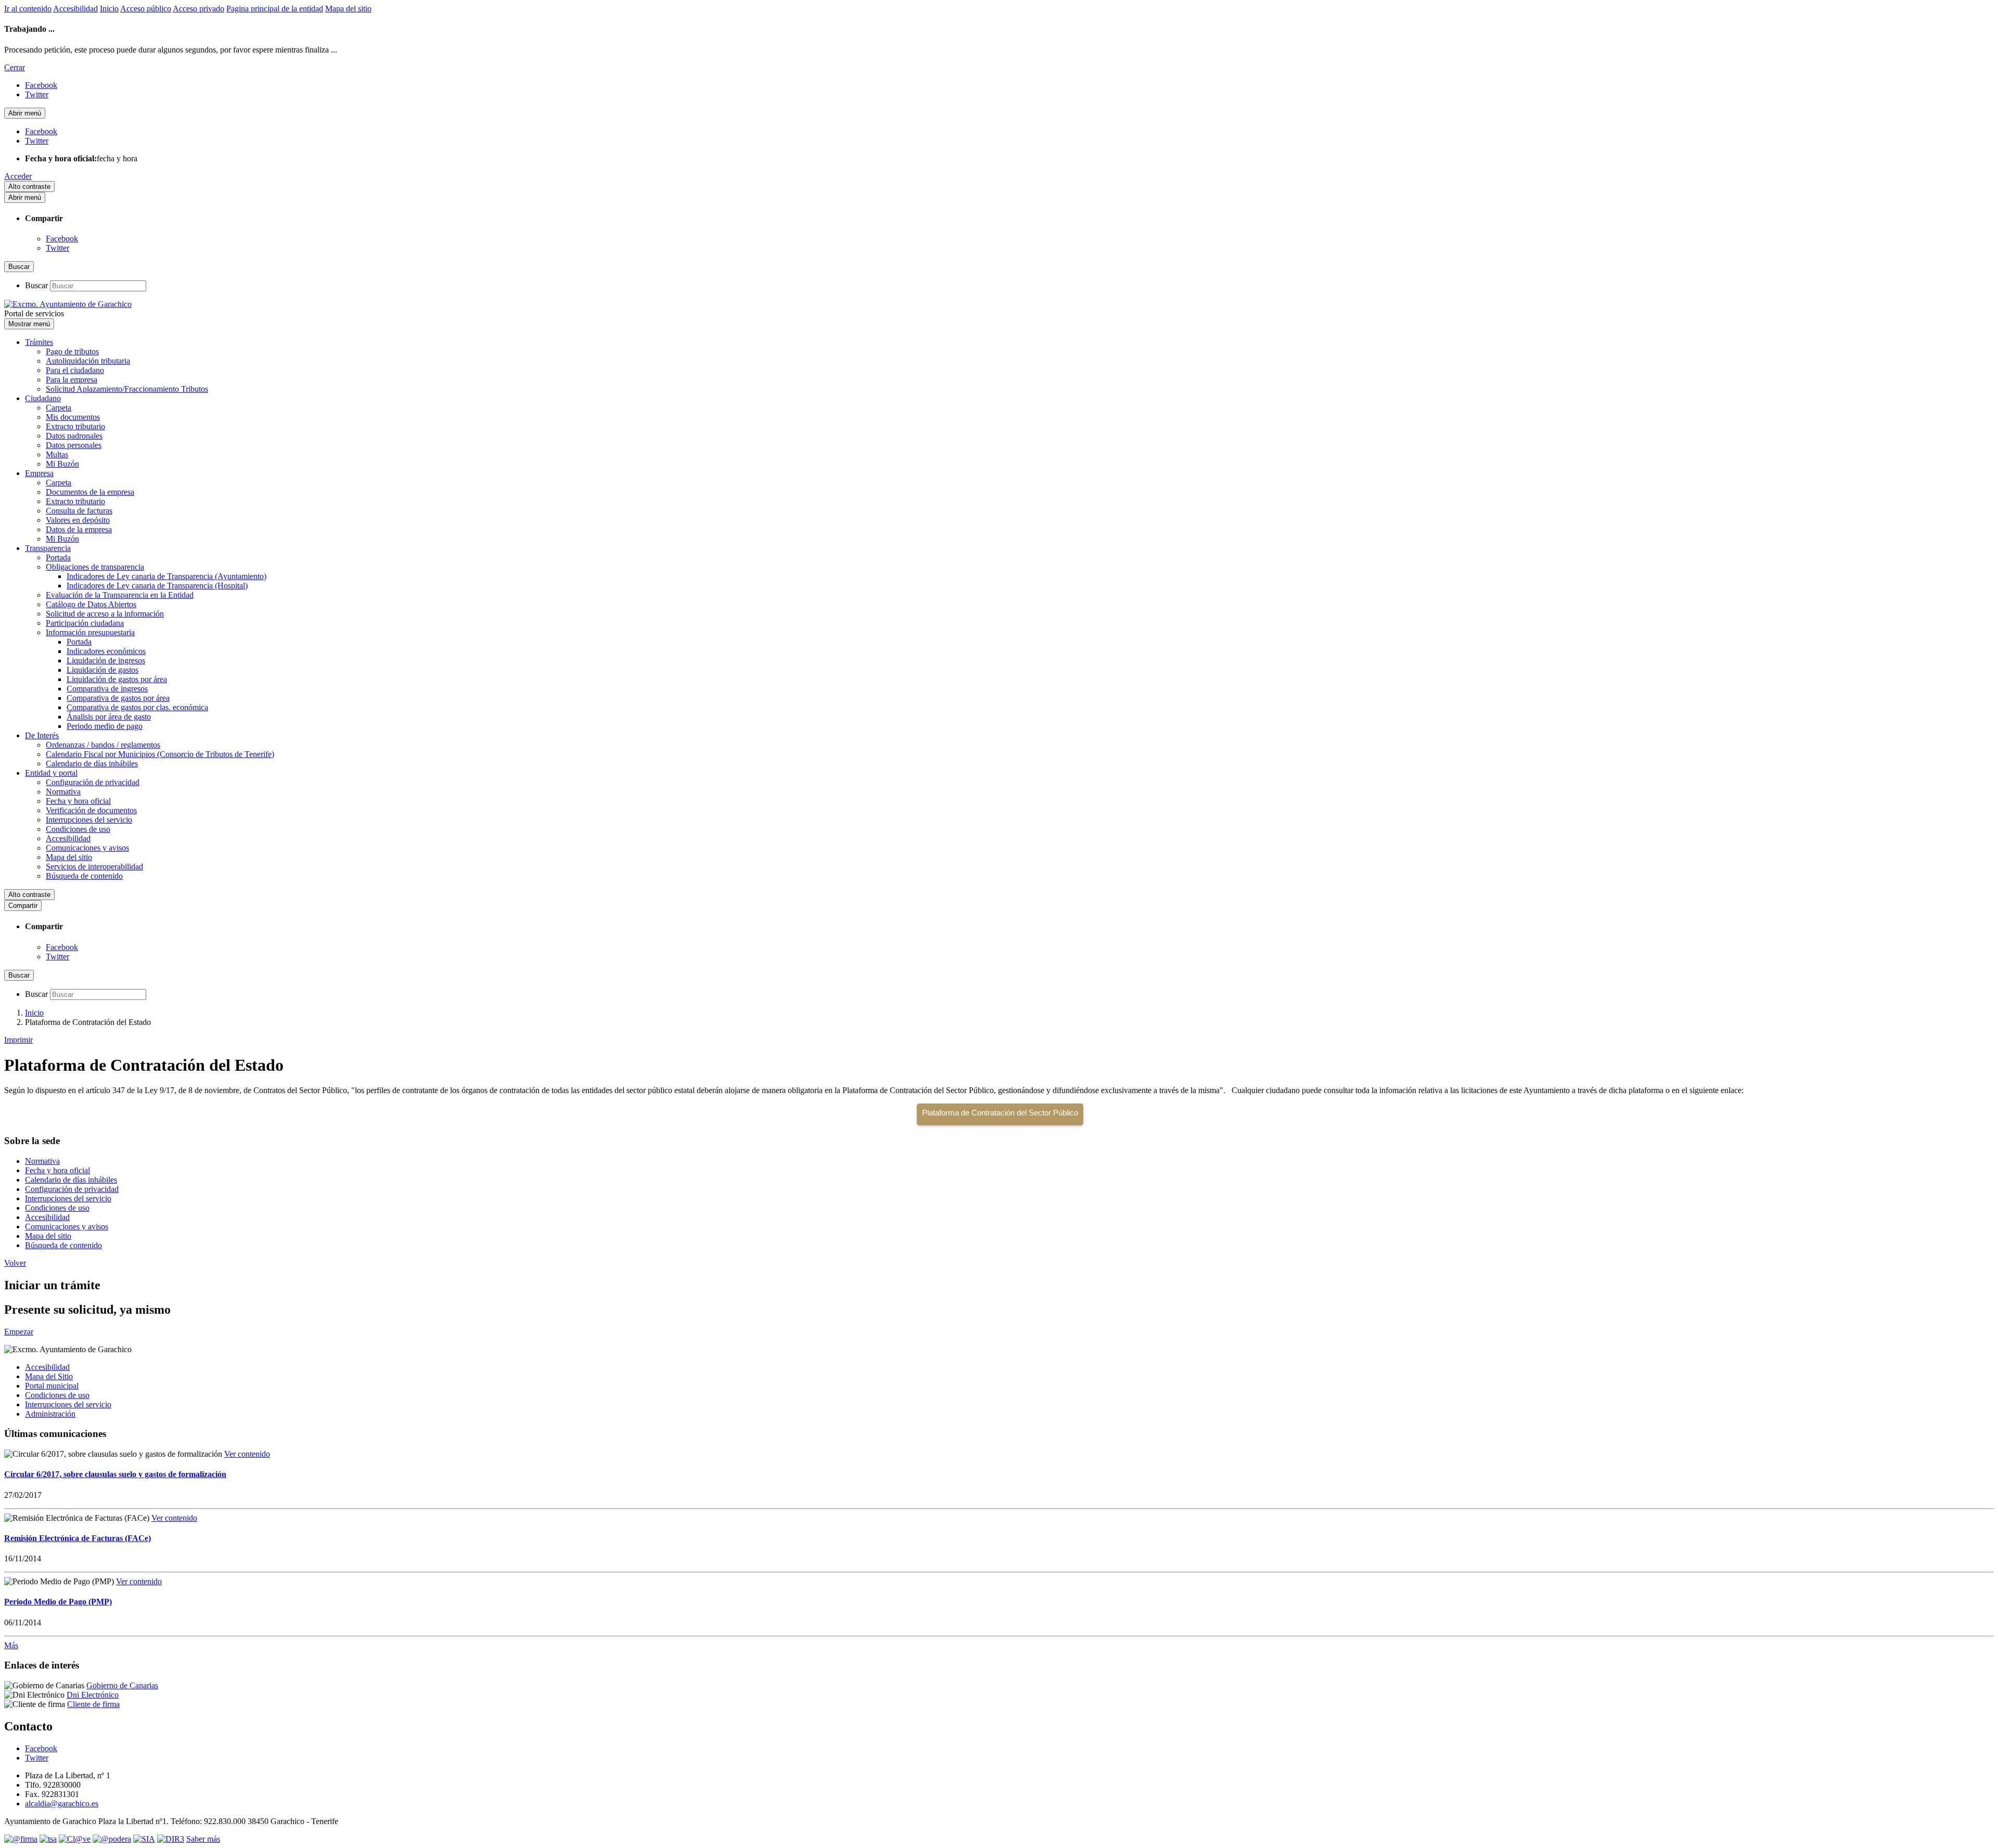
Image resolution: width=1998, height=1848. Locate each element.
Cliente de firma (93, 1704)
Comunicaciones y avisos (87, 848)
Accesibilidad (75, 9)
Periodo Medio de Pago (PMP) (58, 1602)
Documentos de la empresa (90, 492)
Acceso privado (198, 9)
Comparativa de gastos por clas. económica (137, 707)
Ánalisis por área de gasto (109, 717)
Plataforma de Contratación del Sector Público (1000, 1113)
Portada (58, 557)
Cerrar (15, 67)
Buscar (36, 285)
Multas (57, 454)
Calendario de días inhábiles (92, 763)
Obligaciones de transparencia (95, 567)
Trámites (39, 342)
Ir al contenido (28, 9)
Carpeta (59, 408)
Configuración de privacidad (93, 782)
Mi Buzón (62, 464)
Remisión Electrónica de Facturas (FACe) (78, 1538)
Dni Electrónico (93, 1695)
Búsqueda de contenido (84, 876)
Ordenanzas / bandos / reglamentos (103, 745)
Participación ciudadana (85, 623)
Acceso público (146, 9)
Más (11, 1645)
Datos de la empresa (79, 529)
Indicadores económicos (106, 651)
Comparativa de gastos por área (118, 698)
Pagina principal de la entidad (275, 9)
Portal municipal (52, 1386)
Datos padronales (74, 436)
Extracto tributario (75, 426)
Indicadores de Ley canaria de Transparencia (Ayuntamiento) (166, 576)
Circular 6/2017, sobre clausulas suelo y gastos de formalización (115, 1474)
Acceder (18, 176)
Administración (50, 1414)
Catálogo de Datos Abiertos (91, 604)
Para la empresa (72, 380)
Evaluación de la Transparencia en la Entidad (120, 595)
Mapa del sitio (348, 9)
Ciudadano (43, 398)
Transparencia (48, 548)
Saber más (203, 1839)
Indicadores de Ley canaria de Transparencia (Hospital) (157, 586)
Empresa (39, 473)
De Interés (42, 735)
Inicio (109, 9)
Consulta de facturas (79, 511)
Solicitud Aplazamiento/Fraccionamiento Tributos (127, 389)
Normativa (63, 792)
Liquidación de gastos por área (117, 679)
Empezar (19, 1332)
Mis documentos (73, 417)
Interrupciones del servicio (89, 820)
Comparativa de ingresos (107, 689)
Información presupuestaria (90, 632)
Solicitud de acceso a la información (105, 614)
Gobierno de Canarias (122, 1685)
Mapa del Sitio (49, 1376)
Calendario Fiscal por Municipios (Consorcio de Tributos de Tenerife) (160, 754)
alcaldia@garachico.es (62, 1804)
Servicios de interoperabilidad (94, 867)
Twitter (57, 248)
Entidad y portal (51, 773)
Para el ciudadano (75, 370)
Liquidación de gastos (103, 670)
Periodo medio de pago (105, 726)
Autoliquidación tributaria (88, 361)
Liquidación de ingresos (106, 660)
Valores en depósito (78, 520)
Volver (15, 1263)
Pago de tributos (72, 351)
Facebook (62, 239)
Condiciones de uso (78, 829)
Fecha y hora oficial (78, 801)
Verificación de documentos (91, 810)
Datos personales (74, 445)
